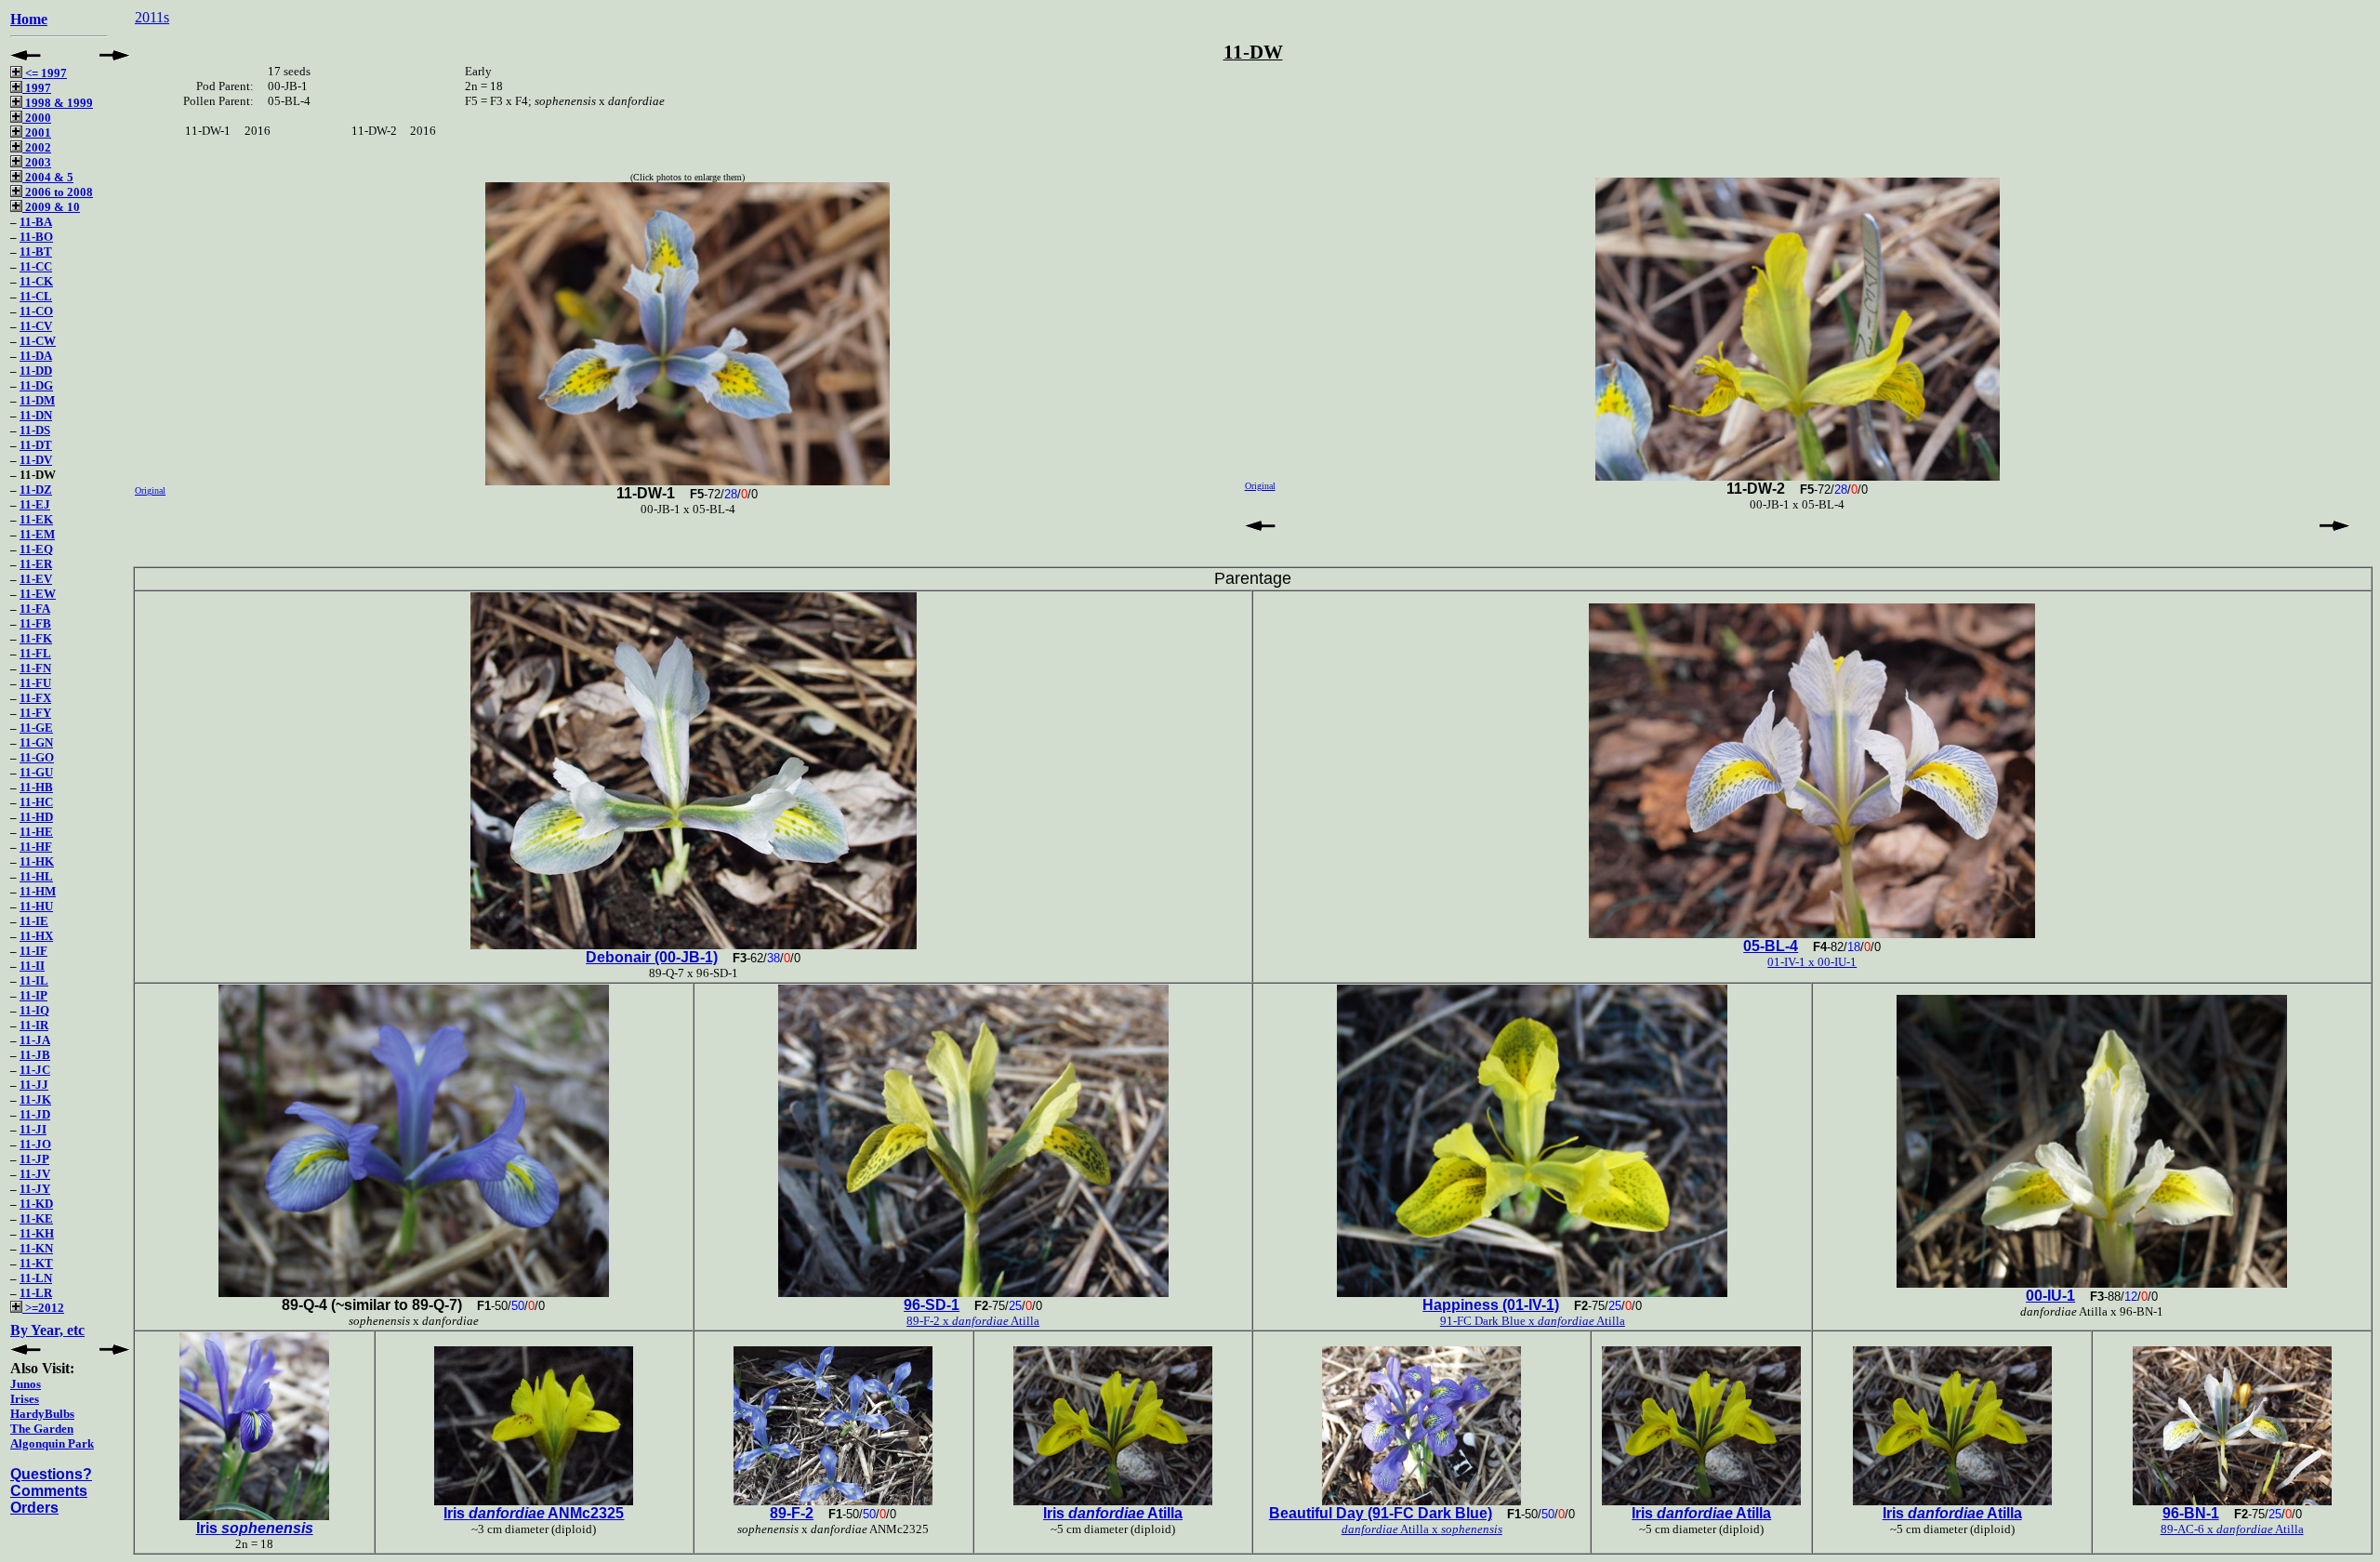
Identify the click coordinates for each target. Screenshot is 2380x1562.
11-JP (34, 1159)
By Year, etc (47, 1330)
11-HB (36, 787)
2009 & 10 (51, 207)
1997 (37, 88)
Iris (255, 1528)
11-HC (36, 802)
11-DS (35, 430)
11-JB (35, 1055)
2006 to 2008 (58, 192)
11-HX (36, 936)
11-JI (33, 1129)
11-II (32, 966)
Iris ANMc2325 (534, 1513)
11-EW (38, 594)
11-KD (36, 1204)
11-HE (36, 832)
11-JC (35, 1070)
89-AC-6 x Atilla (2232, 1529)
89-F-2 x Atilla (973, 1321)
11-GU (36, 772)
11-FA (35, 609)
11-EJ (35, 504)
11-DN (36, 415)
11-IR (34, 1025)
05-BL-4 (1771, 946)
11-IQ (34, 1010)
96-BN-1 (2191, 1513)
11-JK (35, 1099)
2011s (152, 17)
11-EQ (36, 549)
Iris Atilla (1113, 1513)
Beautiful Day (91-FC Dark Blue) (1381, 1513)
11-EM (37, 534)
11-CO (36, 311)
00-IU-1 (2050, 1296)
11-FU (35, 683)
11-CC (36, 266)
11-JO (35, 1144)
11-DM (37, 400)
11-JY (35, 1189)
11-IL (34, 980)
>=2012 (43, 1308)
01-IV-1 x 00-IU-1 (1812, 962)
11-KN (36, 1248)
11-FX (35, 698)
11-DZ (36, 490)
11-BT (36, 252)
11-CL (36, 296)
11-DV (36, 460)
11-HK (37, 861)
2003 (37, 162)
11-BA (36, 222)
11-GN (36, 742)
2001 (37, 132)
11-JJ (34, 1085)
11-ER (36, 564)
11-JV (35, 1174)
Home (29, 19)
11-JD (35, 1114)
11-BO (36, 237)
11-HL (36, 876)
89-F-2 (792, 1513)
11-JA (35, 1040)
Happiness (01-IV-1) (1491, 1305)
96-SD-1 (932, 1305)
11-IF (33, 951)
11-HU (36, 906)
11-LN (36, 1278)
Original (150, 490)
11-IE (34, 921)
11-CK (36, 281)
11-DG (36, 385)
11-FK (36, 638)
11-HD (36, 817)
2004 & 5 (48, 177)
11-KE (36, 1218)
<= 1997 (45, 73)
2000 (37, 118)
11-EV (36, 579)
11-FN (35, 668)
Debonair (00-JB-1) (652, 957)
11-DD (36, 371)
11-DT (36, 445)
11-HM (38, 891)
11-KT (36, 1263)
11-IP (33, 995)
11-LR (36, 1293)
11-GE (36, 728)
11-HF (36, 847)
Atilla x (1422, 1529)
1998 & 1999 (58, 103)
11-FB (35, 623)
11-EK (36, 519)
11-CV (36, 326)
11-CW (38, 341)
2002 (37, 147)
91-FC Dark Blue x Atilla (1533, 1321)
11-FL (35, 653)
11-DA (36, 356)
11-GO (37, 757)
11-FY (35, 713)
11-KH (37, 1233)
